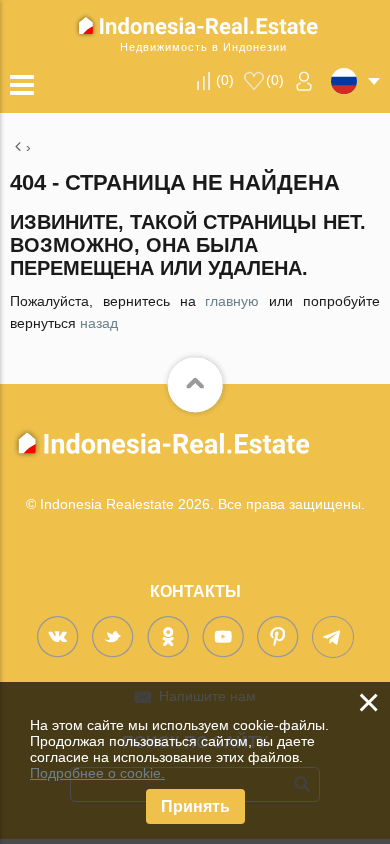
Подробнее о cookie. (97, 773)
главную (232, 301)
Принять (195, 806)
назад (99, 323)
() (225, 80)
